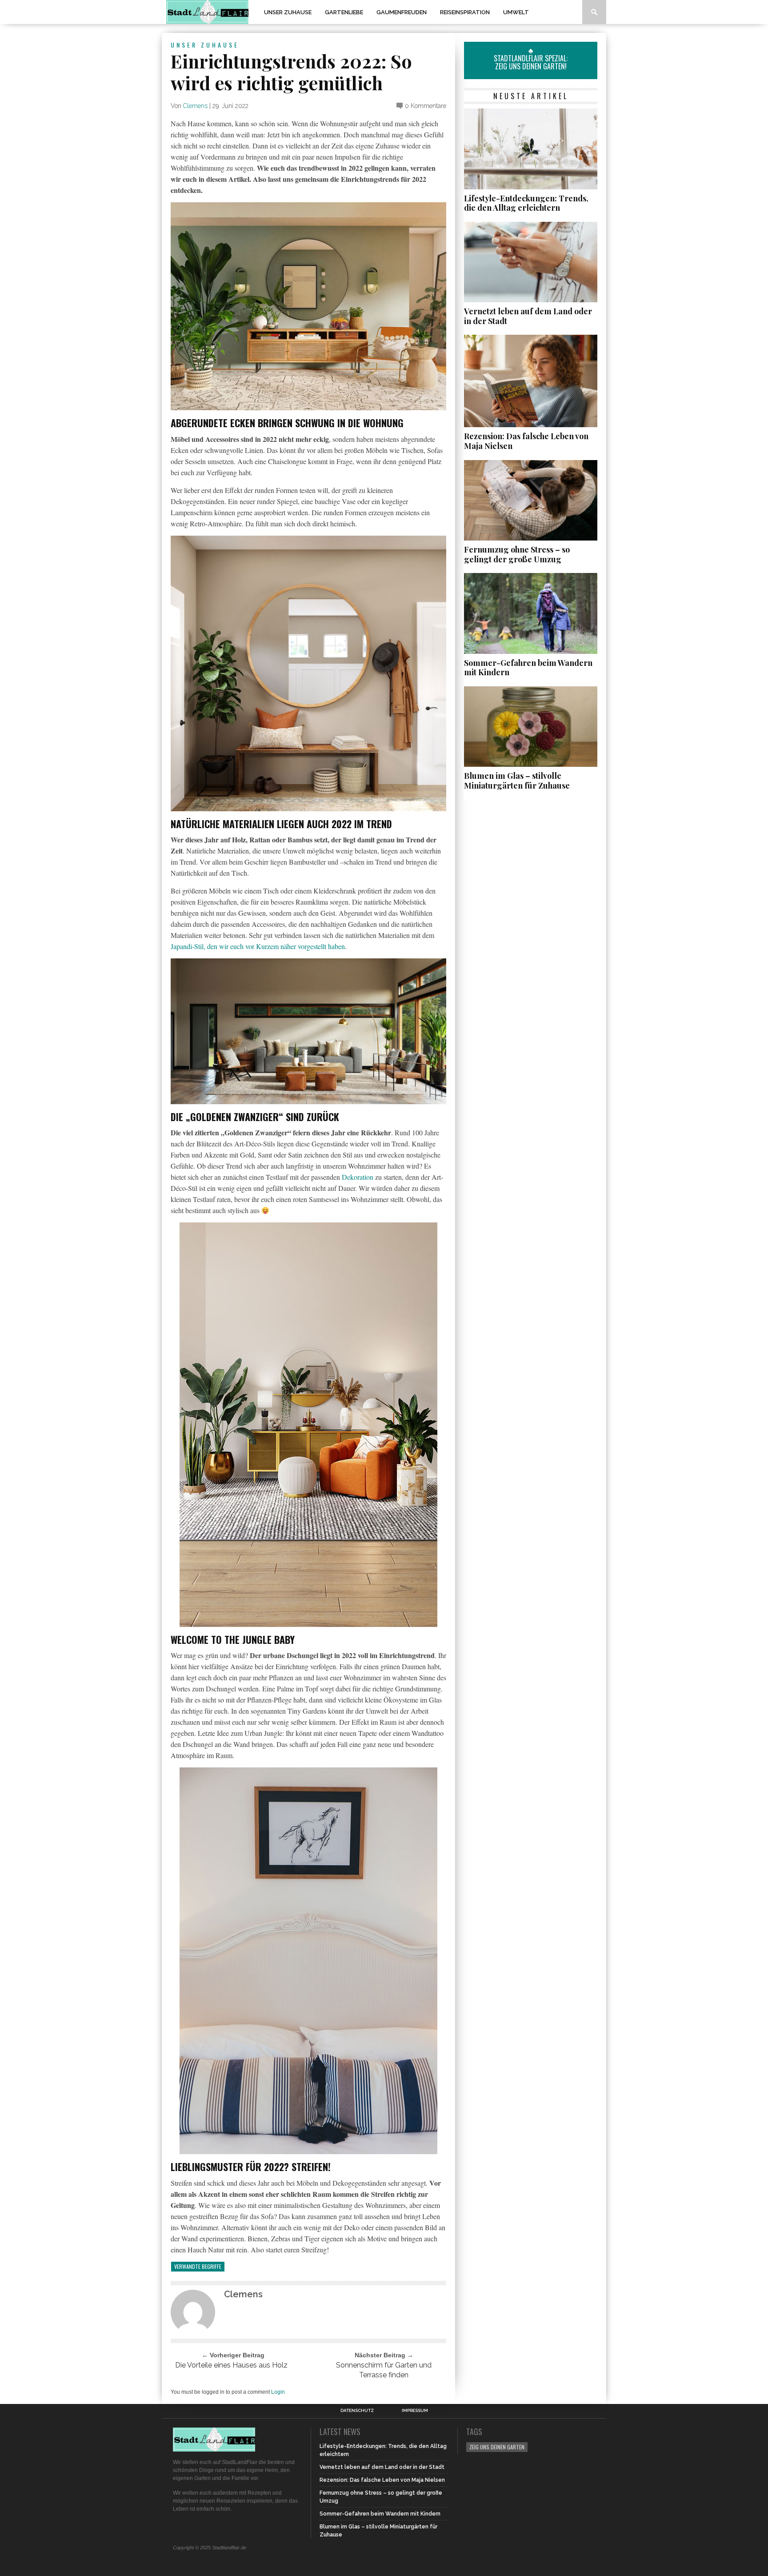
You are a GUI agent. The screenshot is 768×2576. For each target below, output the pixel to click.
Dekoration (358, 1177)
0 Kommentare (426, 106)
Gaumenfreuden (402, 12)
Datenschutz (357, 2411)
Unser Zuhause (288, 12)
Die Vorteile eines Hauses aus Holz (231, 2365)
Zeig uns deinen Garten (497, 2447)
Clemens (195, 106)
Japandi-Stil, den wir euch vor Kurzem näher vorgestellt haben (258, 946)
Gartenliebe (344, 12)
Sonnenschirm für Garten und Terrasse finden (384, 2370)
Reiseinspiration (465, 12)
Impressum (415, 2411)
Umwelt (516, 12)
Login (278, 2392)
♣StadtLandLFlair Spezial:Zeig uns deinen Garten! (531, 58)
